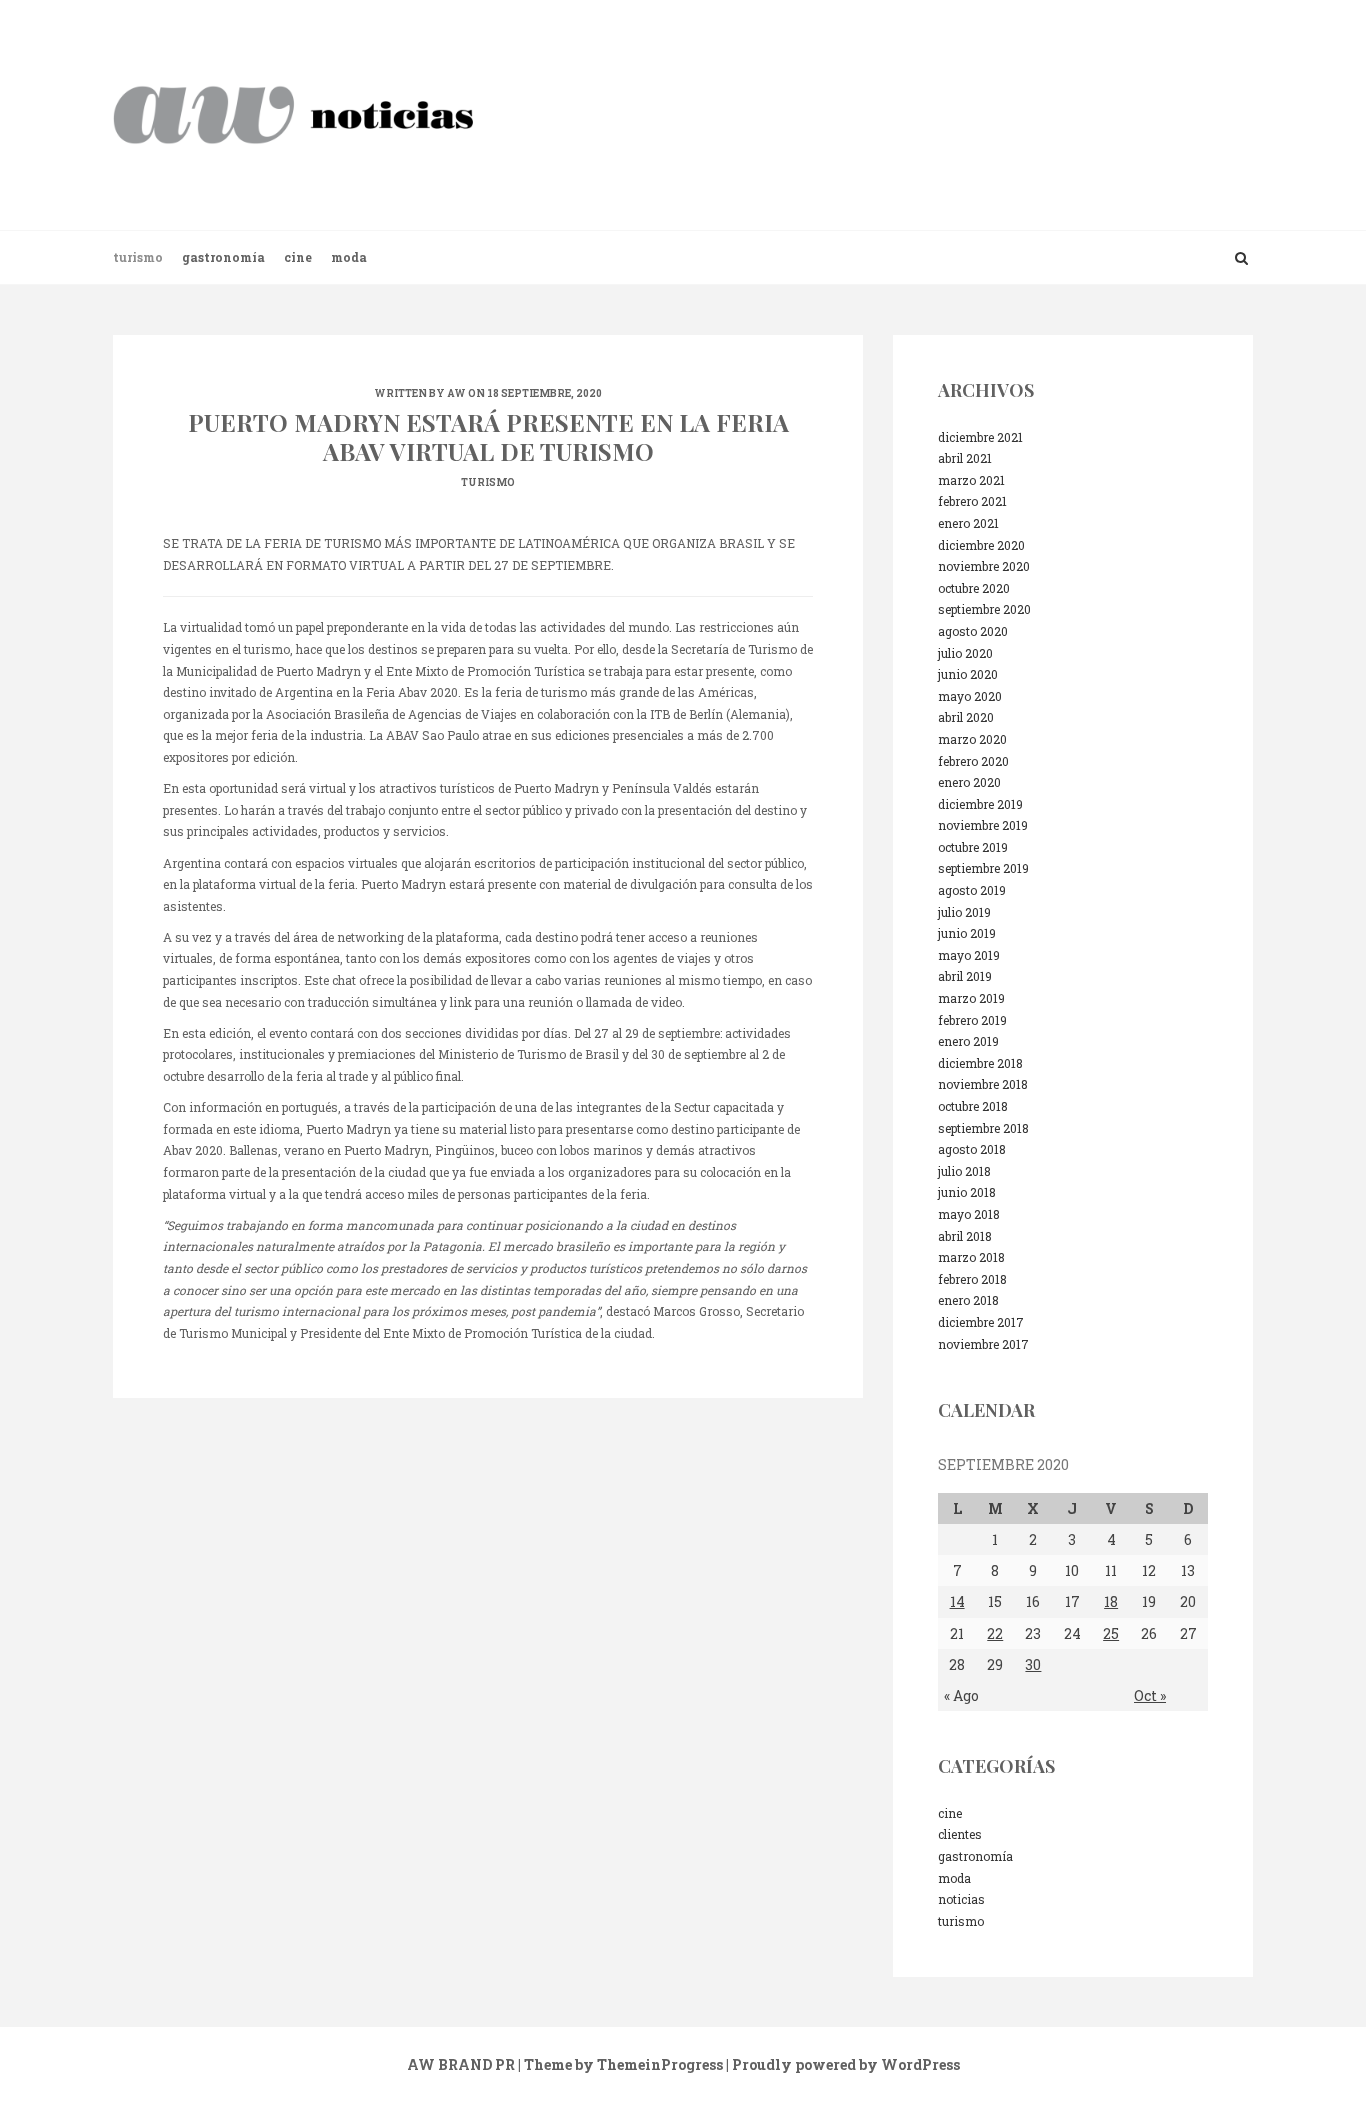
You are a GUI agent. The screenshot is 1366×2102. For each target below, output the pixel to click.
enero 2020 (969, 782)
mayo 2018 (969, 1214)
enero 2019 (968, 1041)
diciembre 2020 (981, 545)
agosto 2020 (973, 631)
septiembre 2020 (984, 609)
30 (1033, 1664)
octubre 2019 (973, 847)
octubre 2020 (974, 588)
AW (456, 393)
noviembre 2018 (983, 1084)
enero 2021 (968, 523)
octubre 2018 (973, 1106)
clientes (960, 1834)
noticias (961, 1899)
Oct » (1150, 1695)
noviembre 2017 (983, 1344)
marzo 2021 (971, 480)
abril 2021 (965, 458)
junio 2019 (967, 933)
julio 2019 (964, 912)
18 (1111, 1601)
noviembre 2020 (984, 566)
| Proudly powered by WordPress (843, 2064)
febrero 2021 (972, 501)
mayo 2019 (969, 955)
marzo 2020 (972, 739)
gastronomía (223, 257)
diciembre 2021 (980, 437)
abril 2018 (965, 1236)
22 (995, 1633)
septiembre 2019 (983, 868)
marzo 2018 (971, 1257)
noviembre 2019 (983, 825)
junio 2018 (967, 1192)
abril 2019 (965, 976)
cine (298, 257)
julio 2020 (965, 653)
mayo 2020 (970, 696)
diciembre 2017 (981, 1322)
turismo (138, 257)
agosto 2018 (972, 1149)
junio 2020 (968, 674)
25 (1111, 1633)
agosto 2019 (972, 890)
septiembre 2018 (983, 1128)
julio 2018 (964, 1171)
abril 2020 (966, 717)
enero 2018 (968, 1300)
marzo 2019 (971, 998)
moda (349, 257)
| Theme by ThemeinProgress (620, 2064)
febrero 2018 (972, 1279)
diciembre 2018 (980, 1063)
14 (957, 1601)
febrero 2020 (973, 761)
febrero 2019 (972, 1020)
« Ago (961, 1695)
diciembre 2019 (980, 804)
